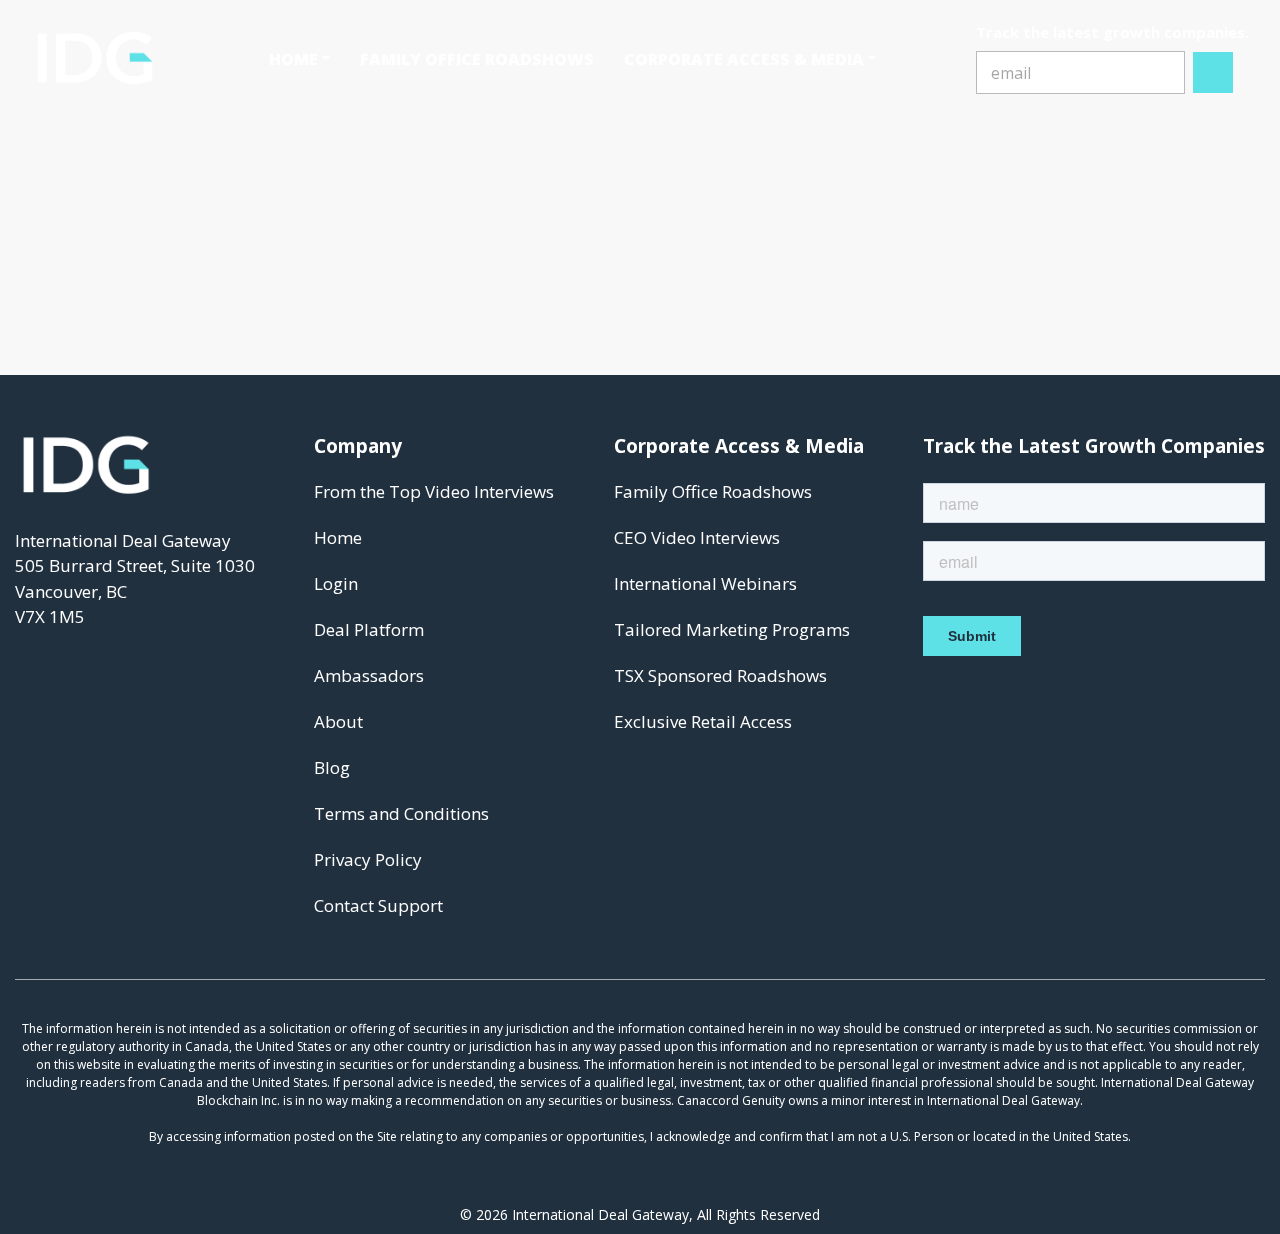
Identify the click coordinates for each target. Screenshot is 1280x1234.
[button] (299, 59)
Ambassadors (369, 675)
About (338, 721)
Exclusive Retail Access (703, 721)
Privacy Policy (368, 859)
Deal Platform (369, 629)
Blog (332, 767)
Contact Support (378, 905)
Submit (1214, 72)
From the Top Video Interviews (434, 491)
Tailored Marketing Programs (732, 629)
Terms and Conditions (401, 813)
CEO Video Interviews (697, 537)
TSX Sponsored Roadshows (720, 675)
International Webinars (705, 583)
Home (338, 537)
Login (336, 583)
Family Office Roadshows (713, 491)
